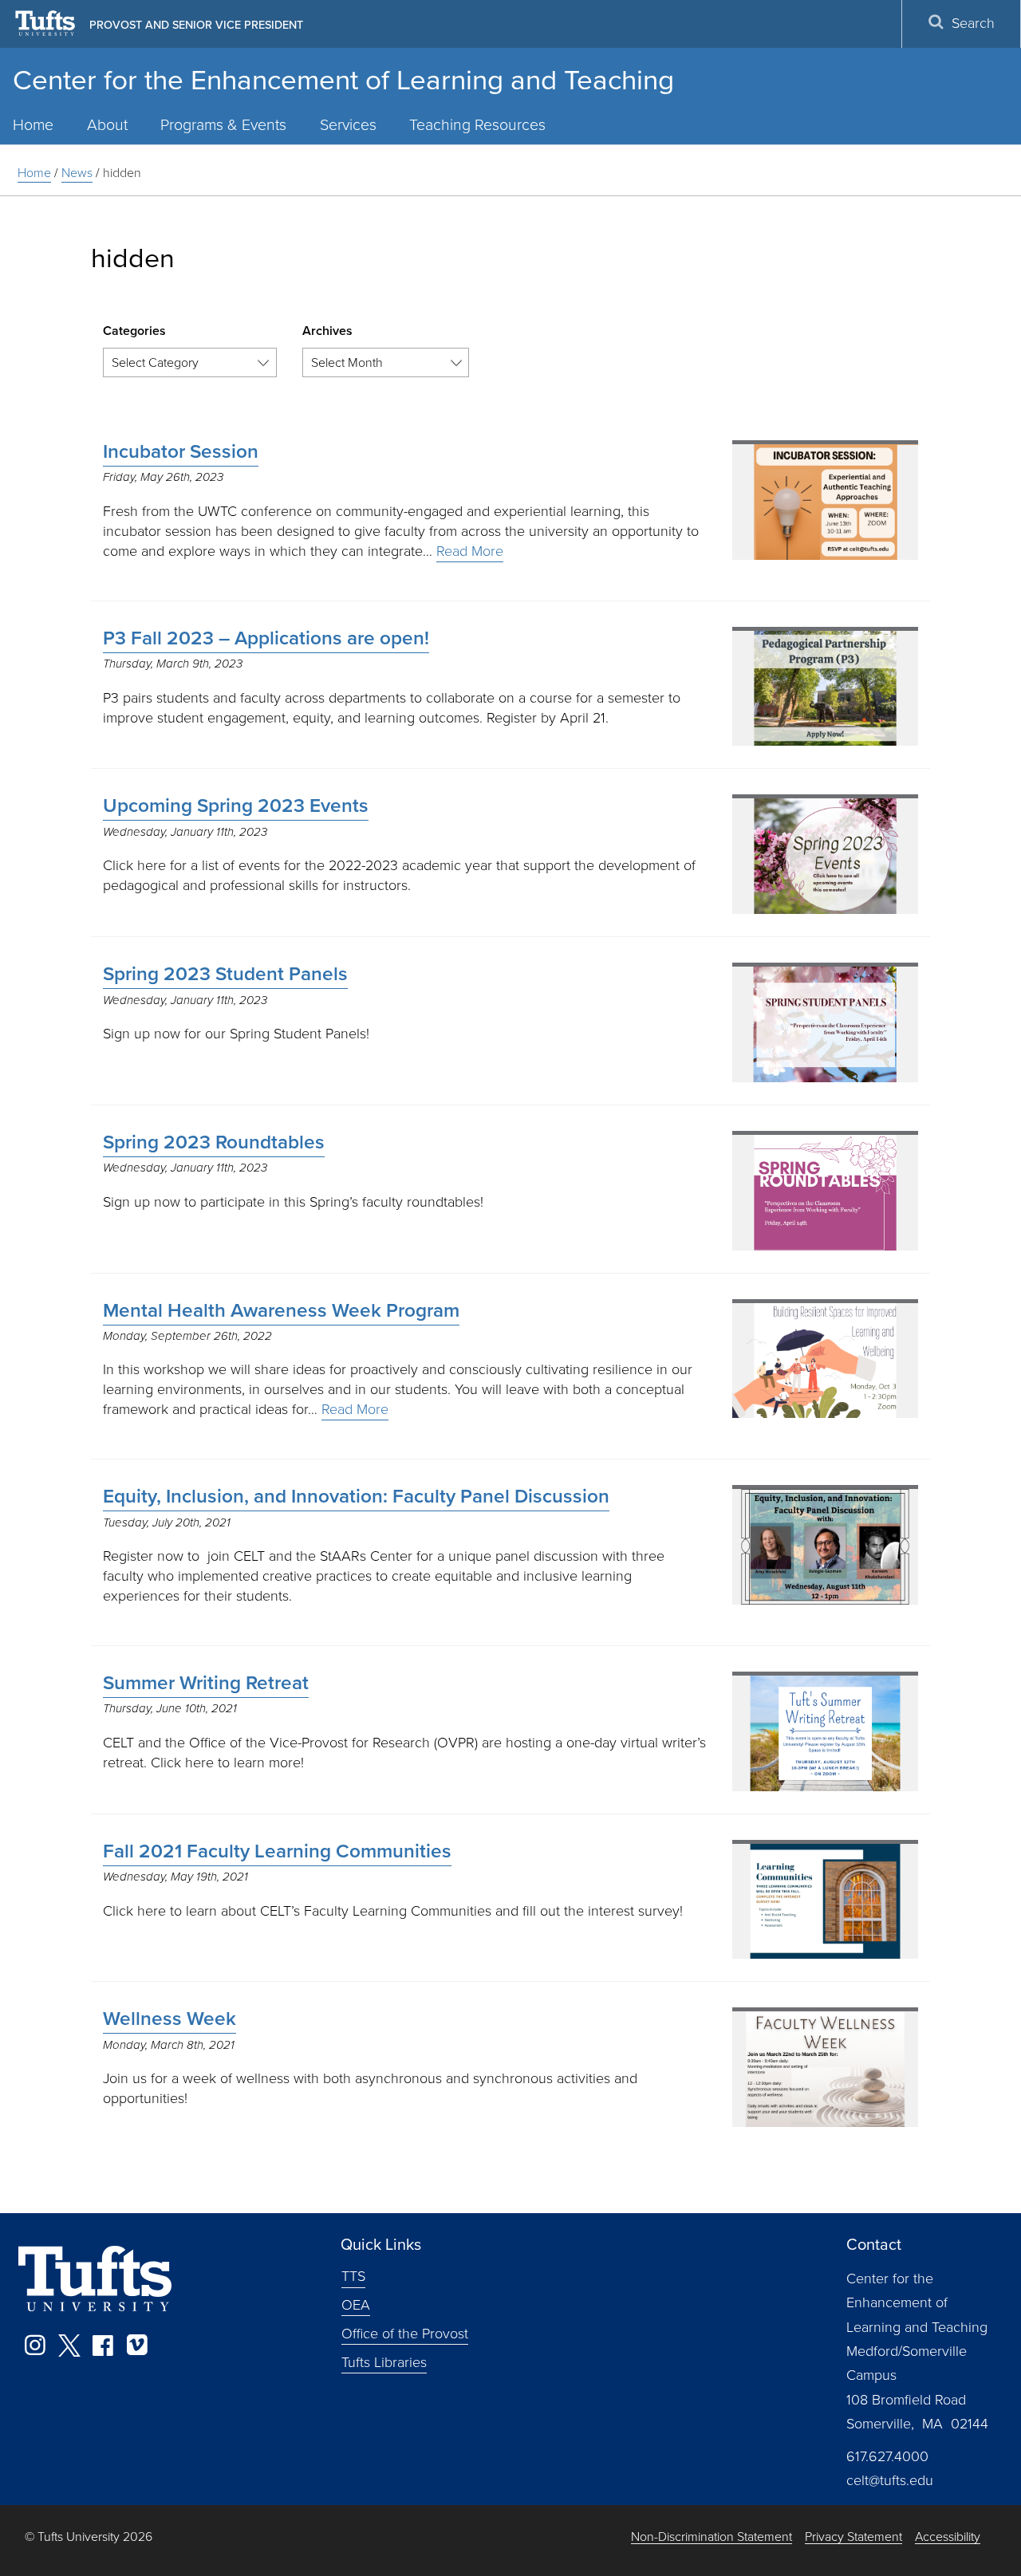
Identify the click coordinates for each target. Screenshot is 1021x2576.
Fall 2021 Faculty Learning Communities (277, 1851)
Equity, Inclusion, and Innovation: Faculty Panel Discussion (356, 1496)
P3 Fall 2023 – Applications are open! (266, 638)
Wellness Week (170, 2019)
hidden (122, 173)
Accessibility (948, 2537)
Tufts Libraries (384, 2361)
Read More (470, 551)
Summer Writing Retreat (206, 1683)
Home (34, 173)
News (77, 173)
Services (348, 125)
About (107, 125)
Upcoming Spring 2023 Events (236, 805)
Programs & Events (223, 125)
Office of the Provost (405, 2334)
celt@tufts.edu (890, 2480)
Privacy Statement (853, 2537)
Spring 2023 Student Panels (225, 974)
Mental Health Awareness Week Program (281, 1310)
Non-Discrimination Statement (712, 2537)
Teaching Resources (477, 125)
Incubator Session (181, 451)
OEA (356, 2305)
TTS (353, 2276)
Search (973, 23)
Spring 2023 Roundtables (214, 1142)
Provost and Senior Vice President (196, 25)
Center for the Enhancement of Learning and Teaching (343, 80)
